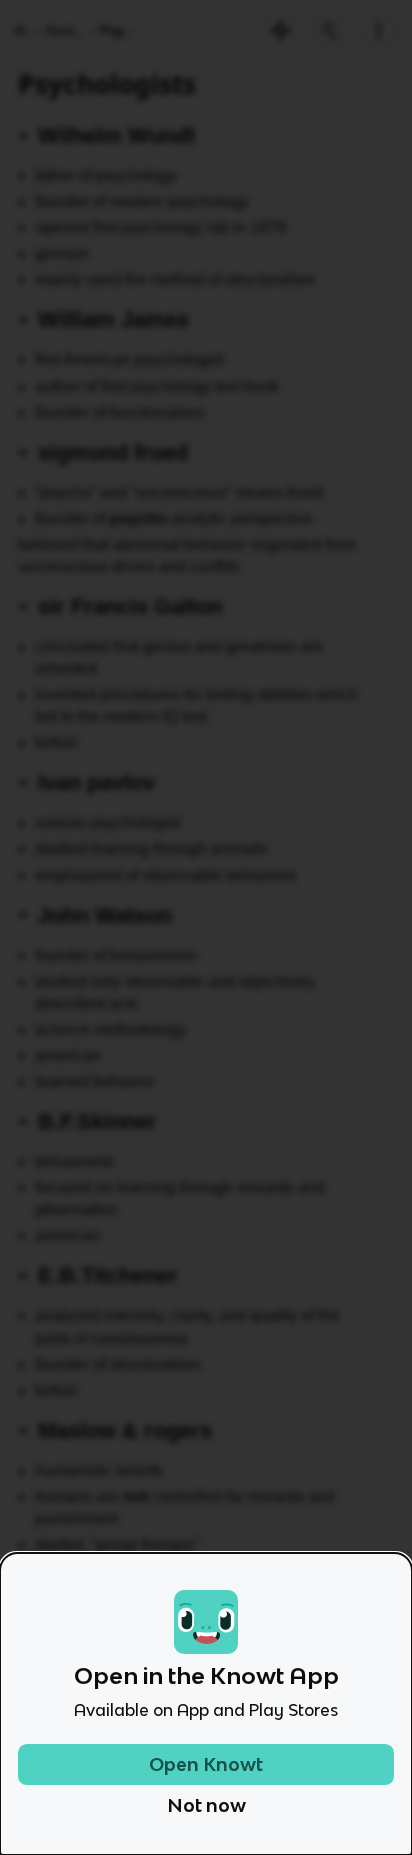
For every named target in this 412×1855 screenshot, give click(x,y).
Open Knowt (206, 1764)
